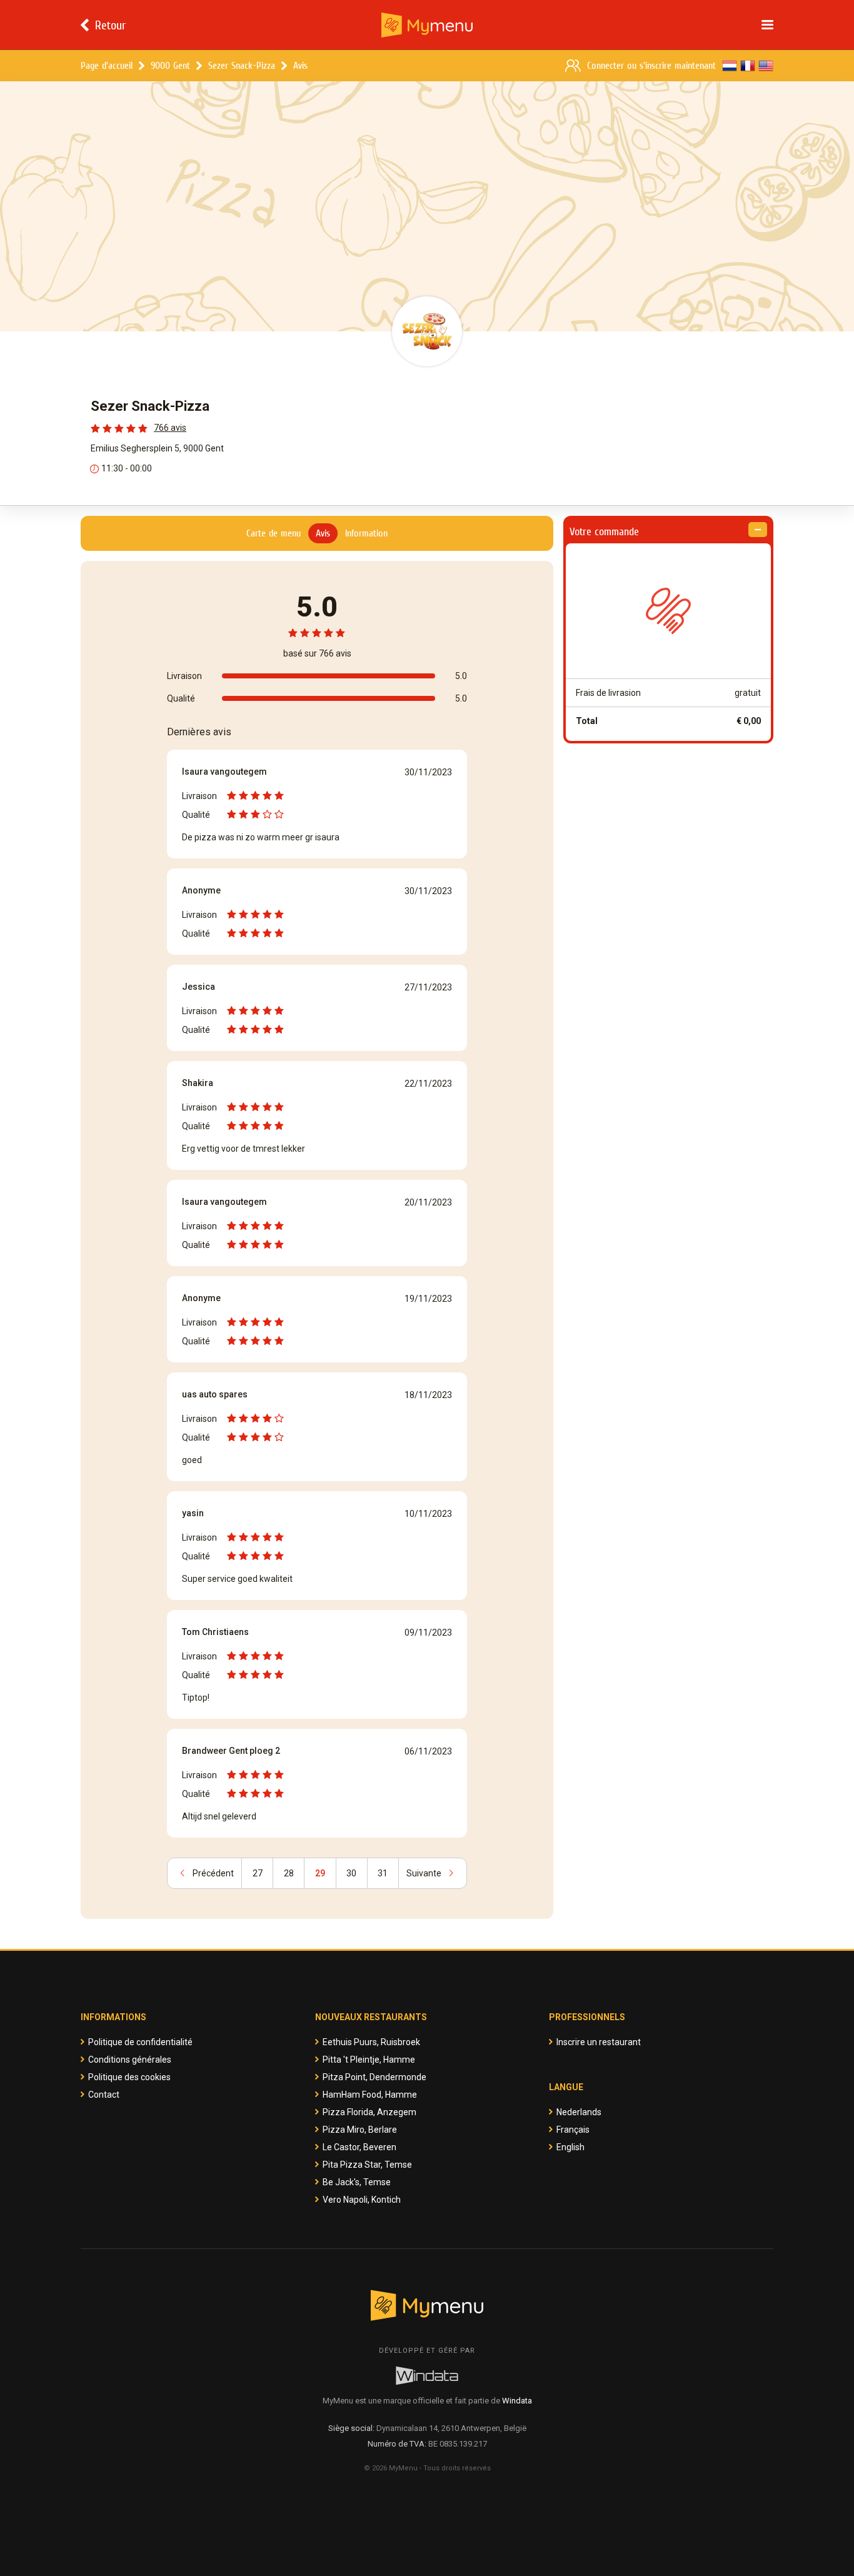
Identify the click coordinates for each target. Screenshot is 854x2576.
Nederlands (579, 2112)
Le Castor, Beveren (359, 2147)
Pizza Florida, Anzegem (369, 2112)
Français (573, 2130)
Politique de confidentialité (140, 2042)
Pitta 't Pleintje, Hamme (369, 2060)
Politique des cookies (129, 2077)
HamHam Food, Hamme (370, 2095)
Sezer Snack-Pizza (242, 65)
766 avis (170, 428)
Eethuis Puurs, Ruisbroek (371, 2042)
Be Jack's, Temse (357, 2182)
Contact (104, 2095)
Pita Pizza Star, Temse (367, 2165)
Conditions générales (130, 2060)
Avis (300, 65)
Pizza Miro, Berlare (360, 2130)
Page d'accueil (107, 65)
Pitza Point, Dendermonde (374, 2077)
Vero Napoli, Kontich (362, 2200)
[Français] (748, 66)
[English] (766, 66)
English (570, 2147)
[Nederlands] (730, 66)
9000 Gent (170, 65)
